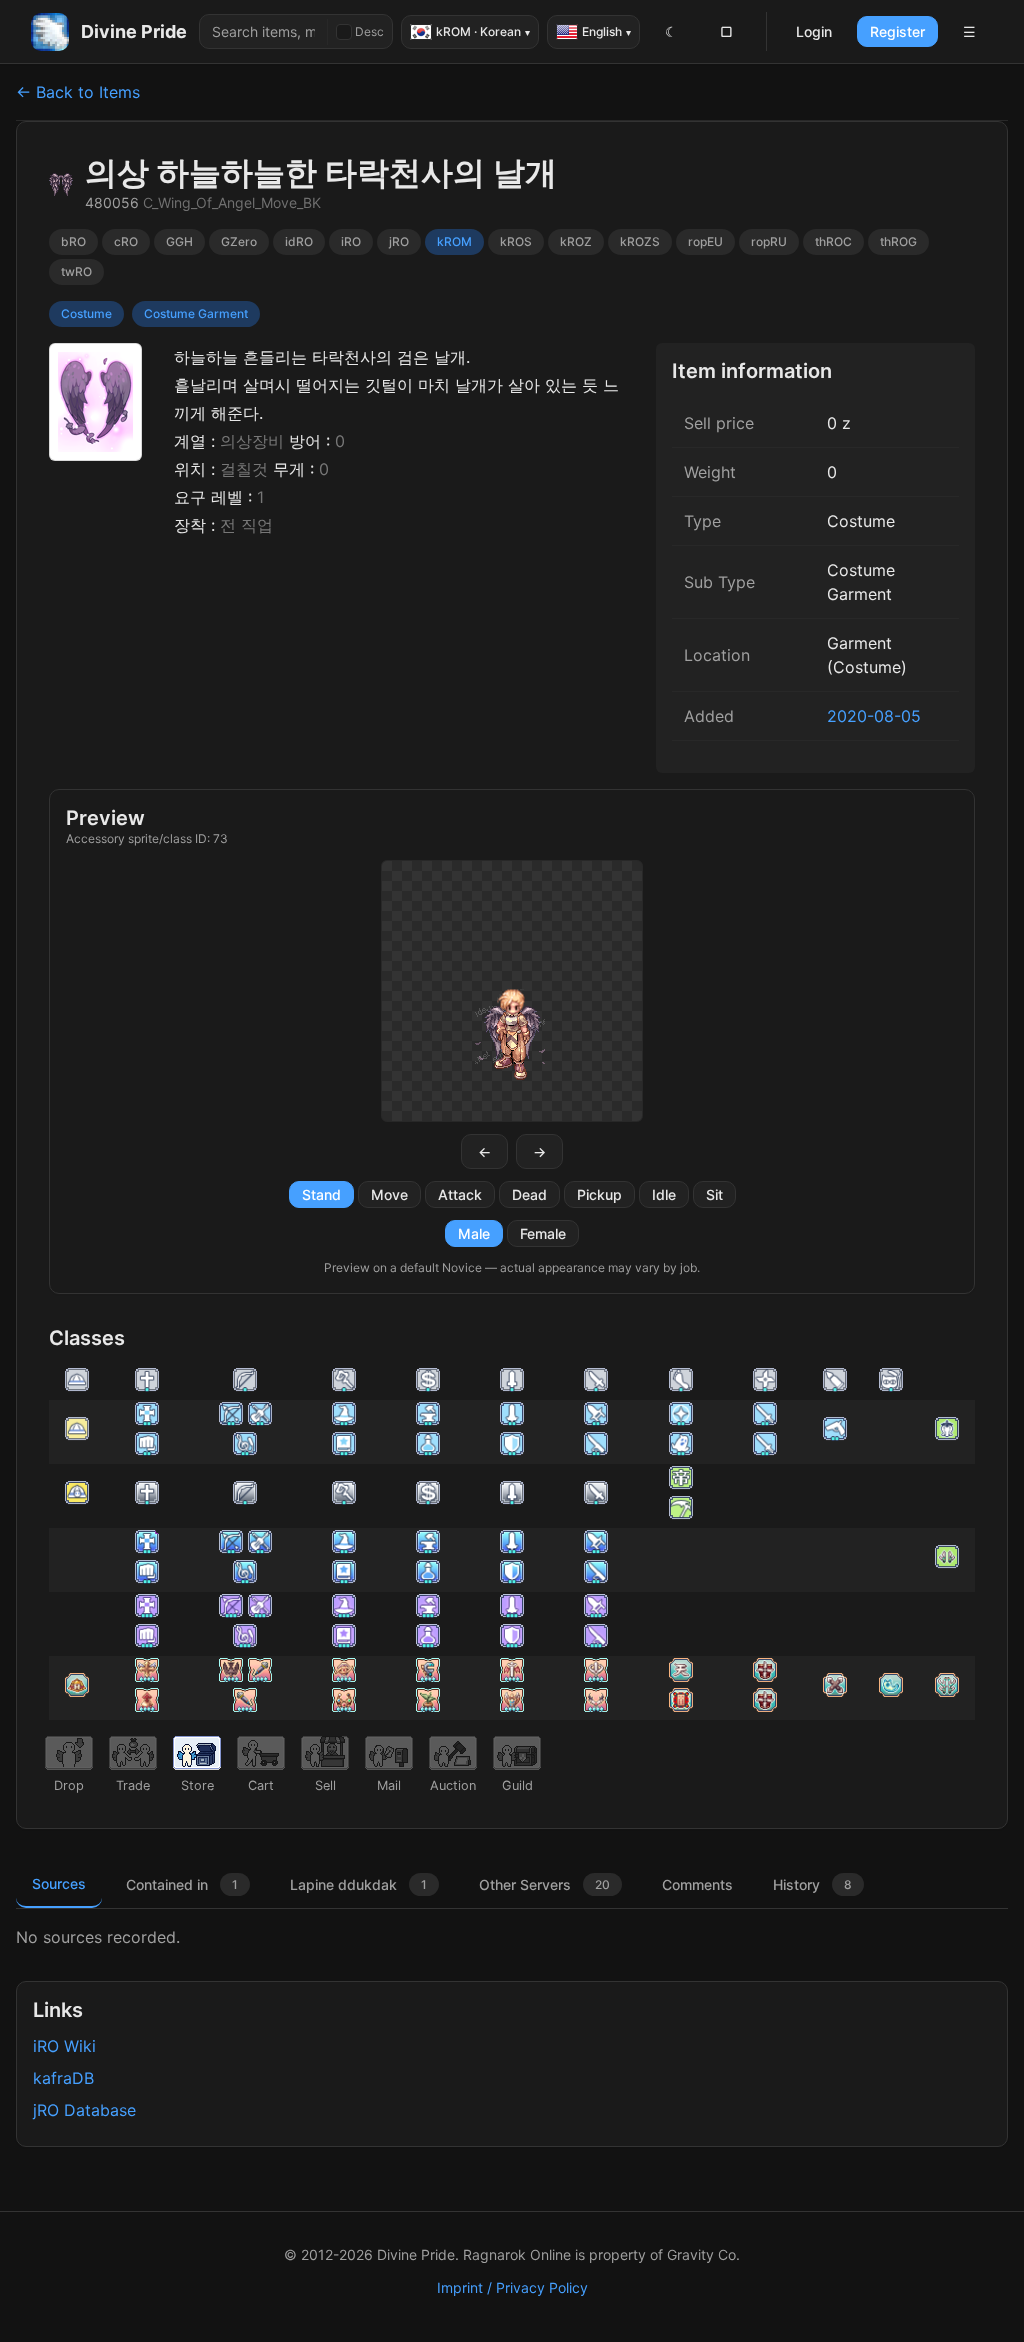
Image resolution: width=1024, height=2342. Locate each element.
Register (897, 31)
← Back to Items (78, 92)
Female (543, 1233)
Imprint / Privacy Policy (512, 2287)
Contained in (182, 1884)
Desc (369, 31)
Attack (460, 1194)
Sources (59, 1883)
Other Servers (544, 1884)
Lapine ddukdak (358, 1884)
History (812, 1884)
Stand (321, 1194)
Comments (697, 1884)
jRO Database (84, 2110)
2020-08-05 (874, 716)
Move (389, 1194)
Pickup (599, 1194)
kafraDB (63, 2078)
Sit (714, 1194)
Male (474, 1233)
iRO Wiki (64, 2046)
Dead (529, 1194)
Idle (664, 1194)
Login (814, 31)
